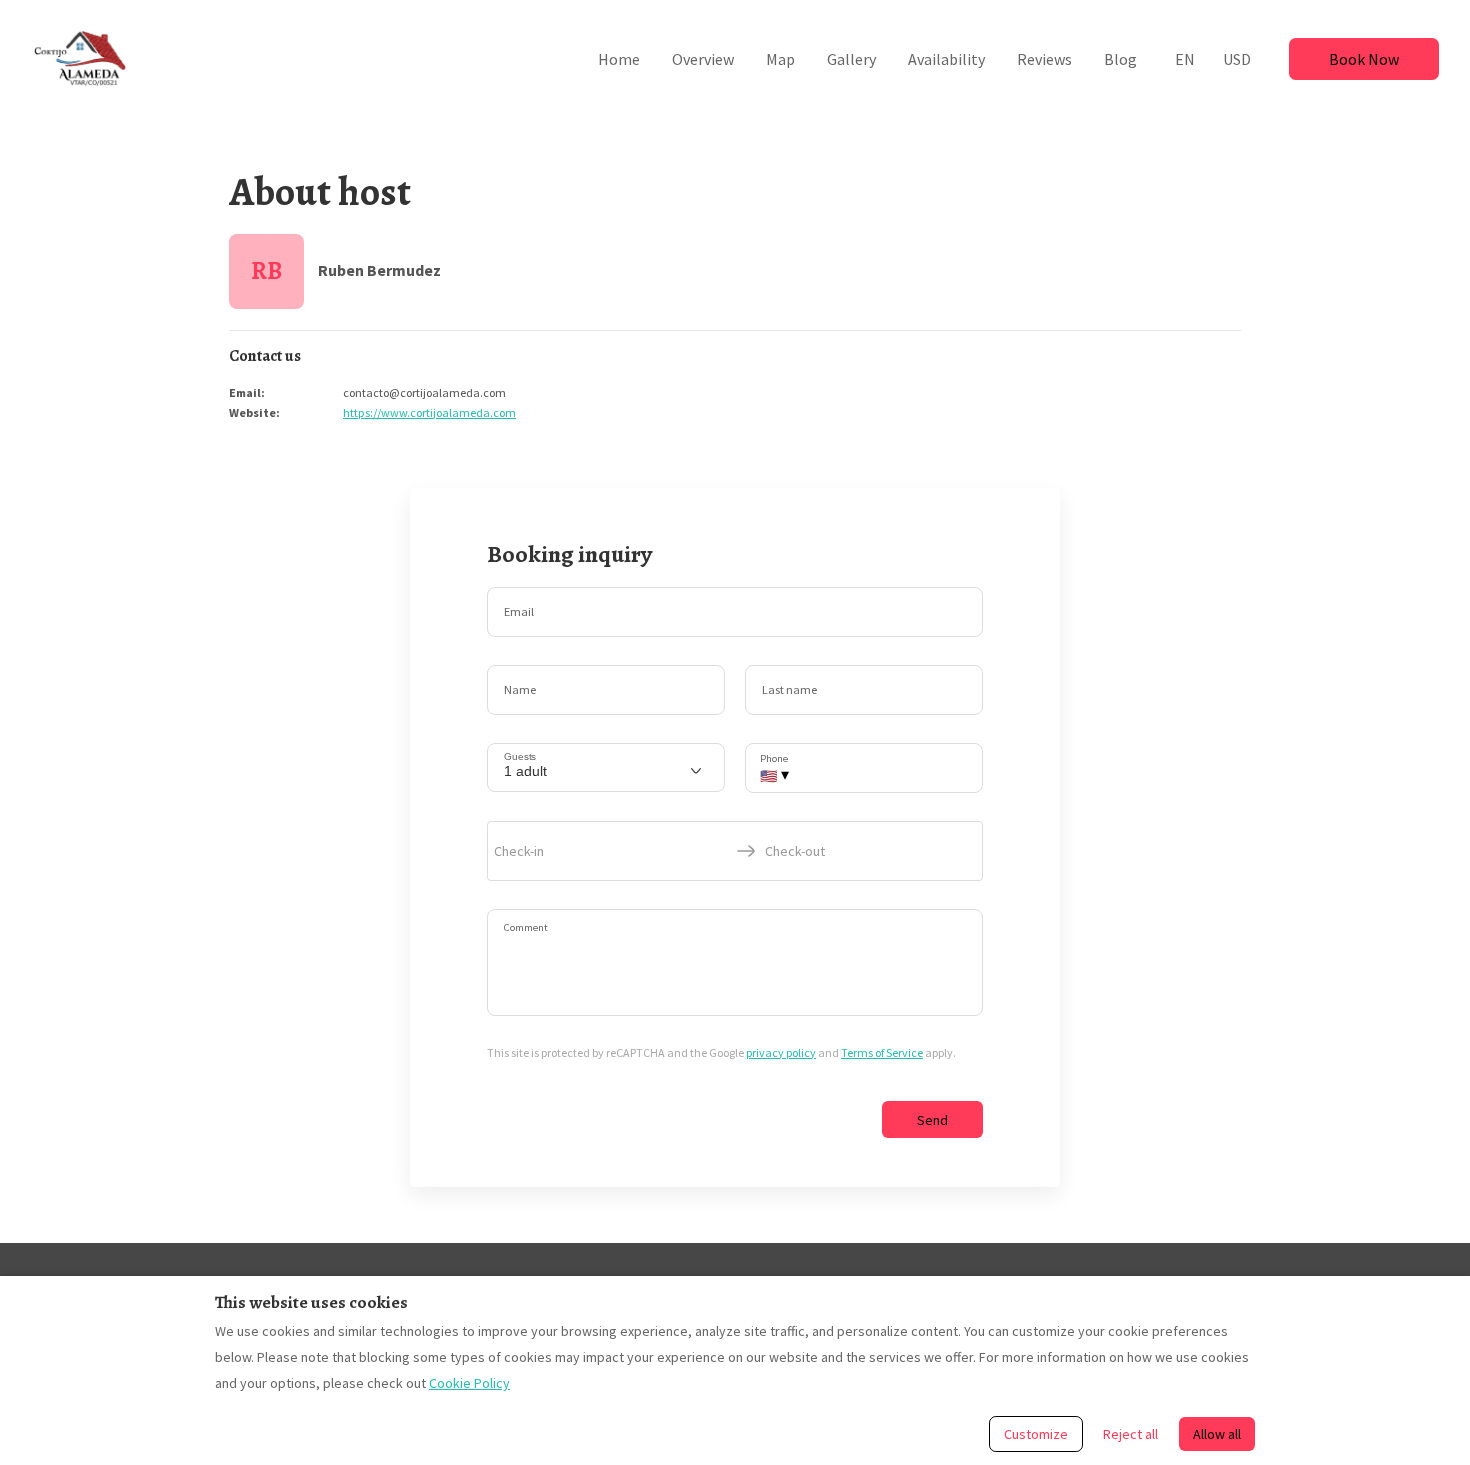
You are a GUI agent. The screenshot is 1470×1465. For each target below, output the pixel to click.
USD (1237, 59)
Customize (1036, 1434)
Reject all (1130, 1434)
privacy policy (781, 1052)
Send (932, 1120)
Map (780, 59)
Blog (1120, 59)
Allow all (1217, 1434)
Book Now (1364, 59)
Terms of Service (882, 1052)
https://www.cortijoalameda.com (429, 412)
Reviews (1044, 59)
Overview (703, 59)
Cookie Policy (469, 1383)
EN (1185, 59)
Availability (946, 59)
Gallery (851, 59)
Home (619, 59)
